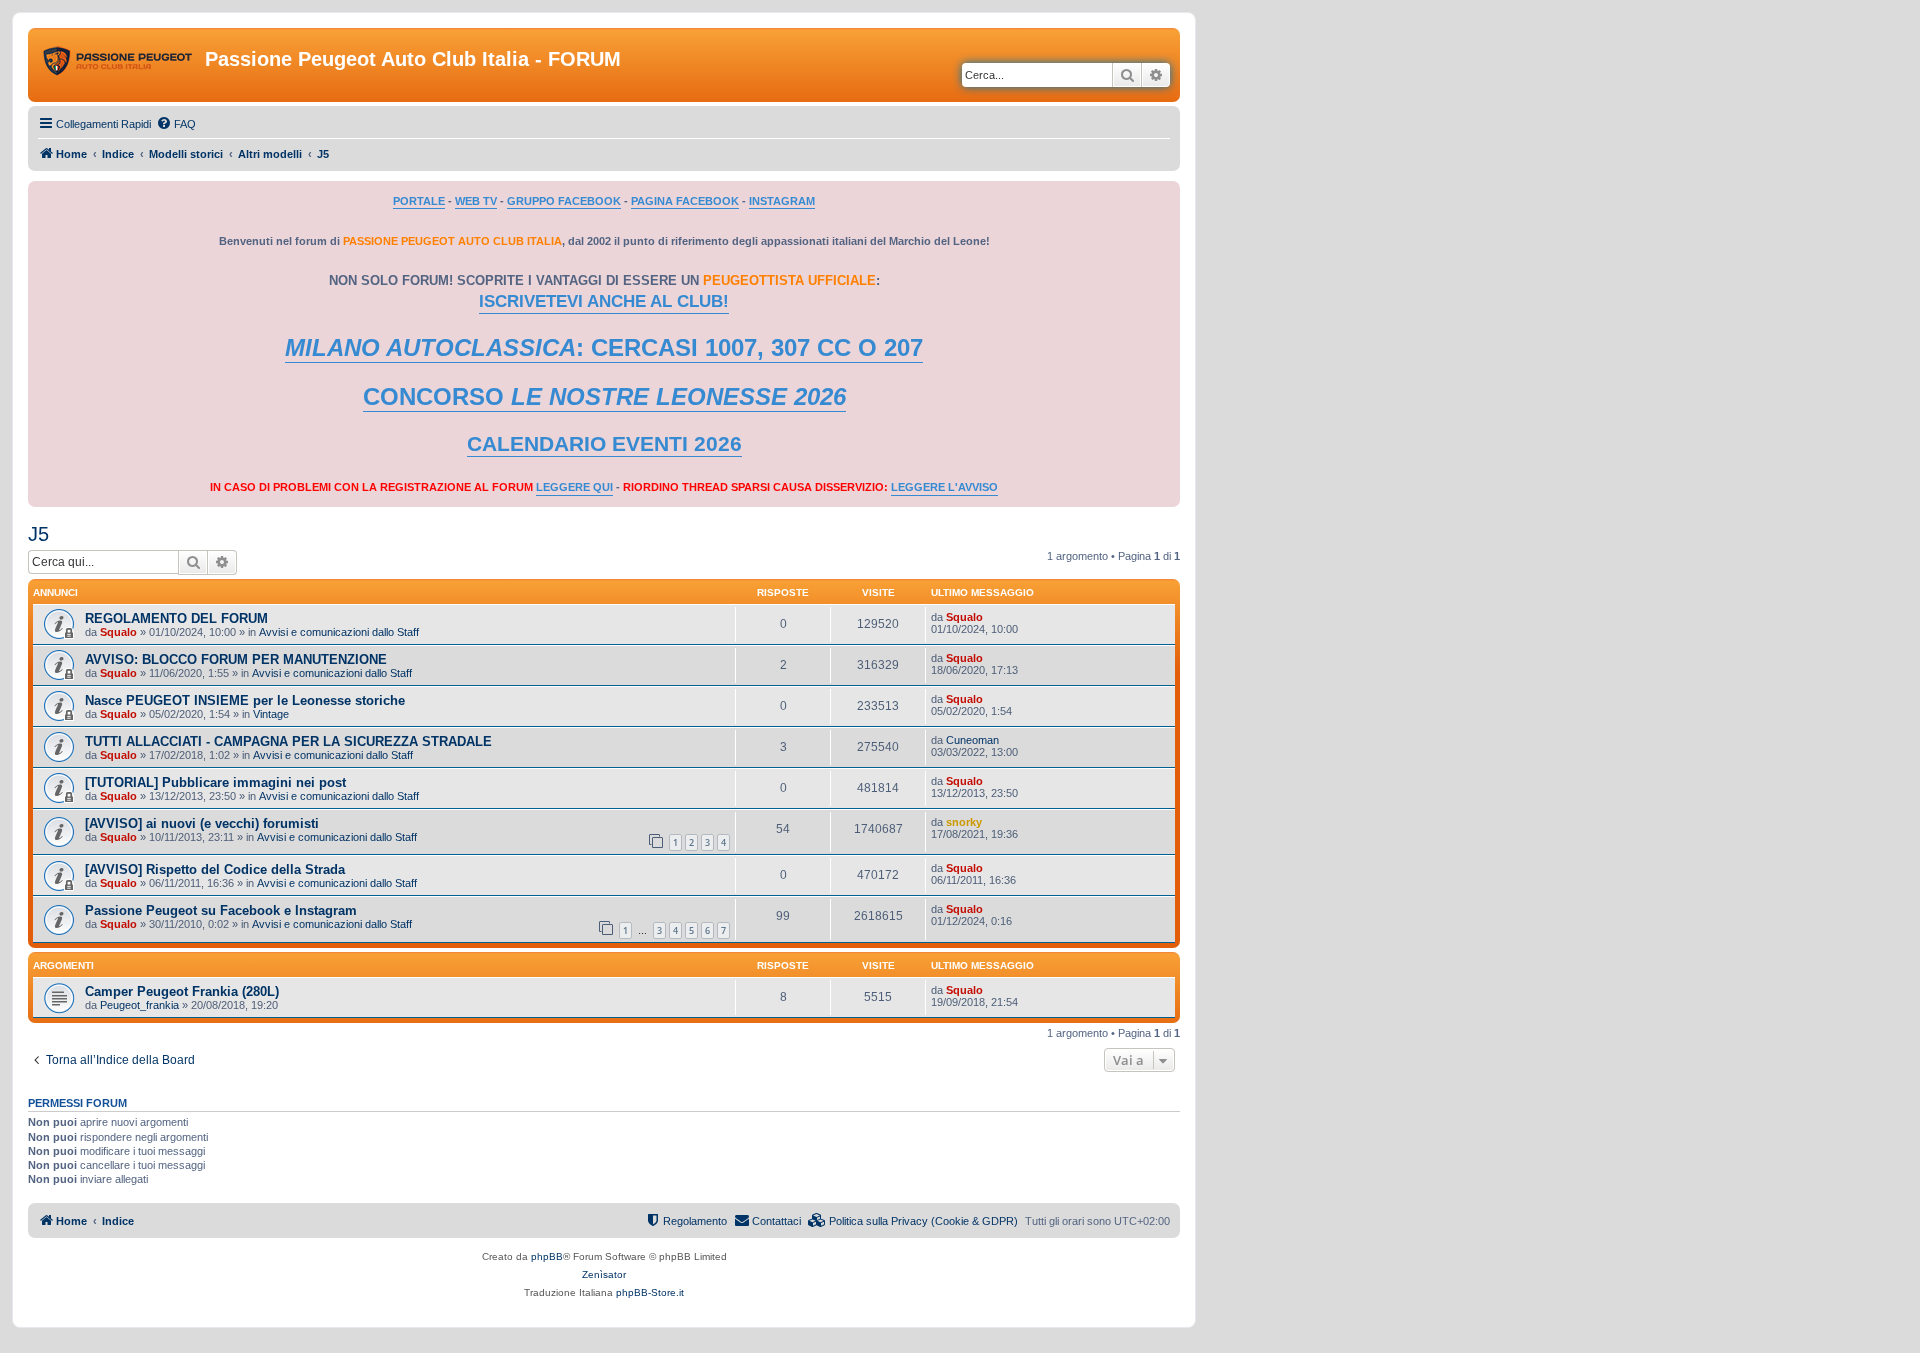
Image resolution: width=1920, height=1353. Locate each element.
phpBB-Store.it (650, 1292)
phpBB (547, 1256)
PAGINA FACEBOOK (685, 201)
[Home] (119, 65)
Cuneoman (972, 740)
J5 (38, 534)
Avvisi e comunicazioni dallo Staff (339, 632)
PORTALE (419, 201)
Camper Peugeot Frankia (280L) (182, 991)
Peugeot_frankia (139, 1005)
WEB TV (476, 201)
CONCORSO (604, 396)
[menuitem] (176, 124)
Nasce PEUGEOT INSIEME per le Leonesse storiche (245, 700)
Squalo (118, 632)
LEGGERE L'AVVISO (944, 487)
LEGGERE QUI (574, 487)
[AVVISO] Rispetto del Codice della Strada (215, 869)
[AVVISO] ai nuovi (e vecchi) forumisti (202, 823)
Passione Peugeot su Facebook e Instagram (221, 910)
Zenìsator (604, 1274)
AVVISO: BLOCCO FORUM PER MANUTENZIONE (236, 659)
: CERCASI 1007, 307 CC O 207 (604, 347)
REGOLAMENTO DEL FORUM (176, 618)
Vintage (271, 714)
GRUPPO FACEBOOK (564, 201)
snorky (964, 822)
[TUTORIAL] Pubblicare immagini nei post (215, 782)
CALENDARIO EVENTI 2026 (604, 444)
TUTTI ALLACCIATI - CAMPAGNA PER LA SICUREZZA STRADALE (288, 741)
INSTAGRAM (782, 201)
